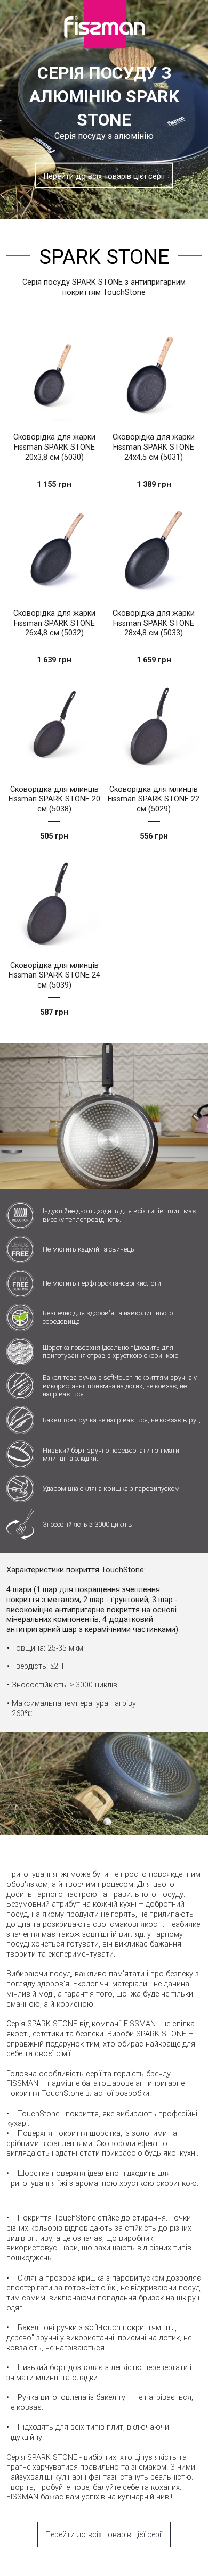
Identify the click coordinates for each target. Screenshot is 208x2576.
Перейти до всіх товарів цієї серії (104, 176)
